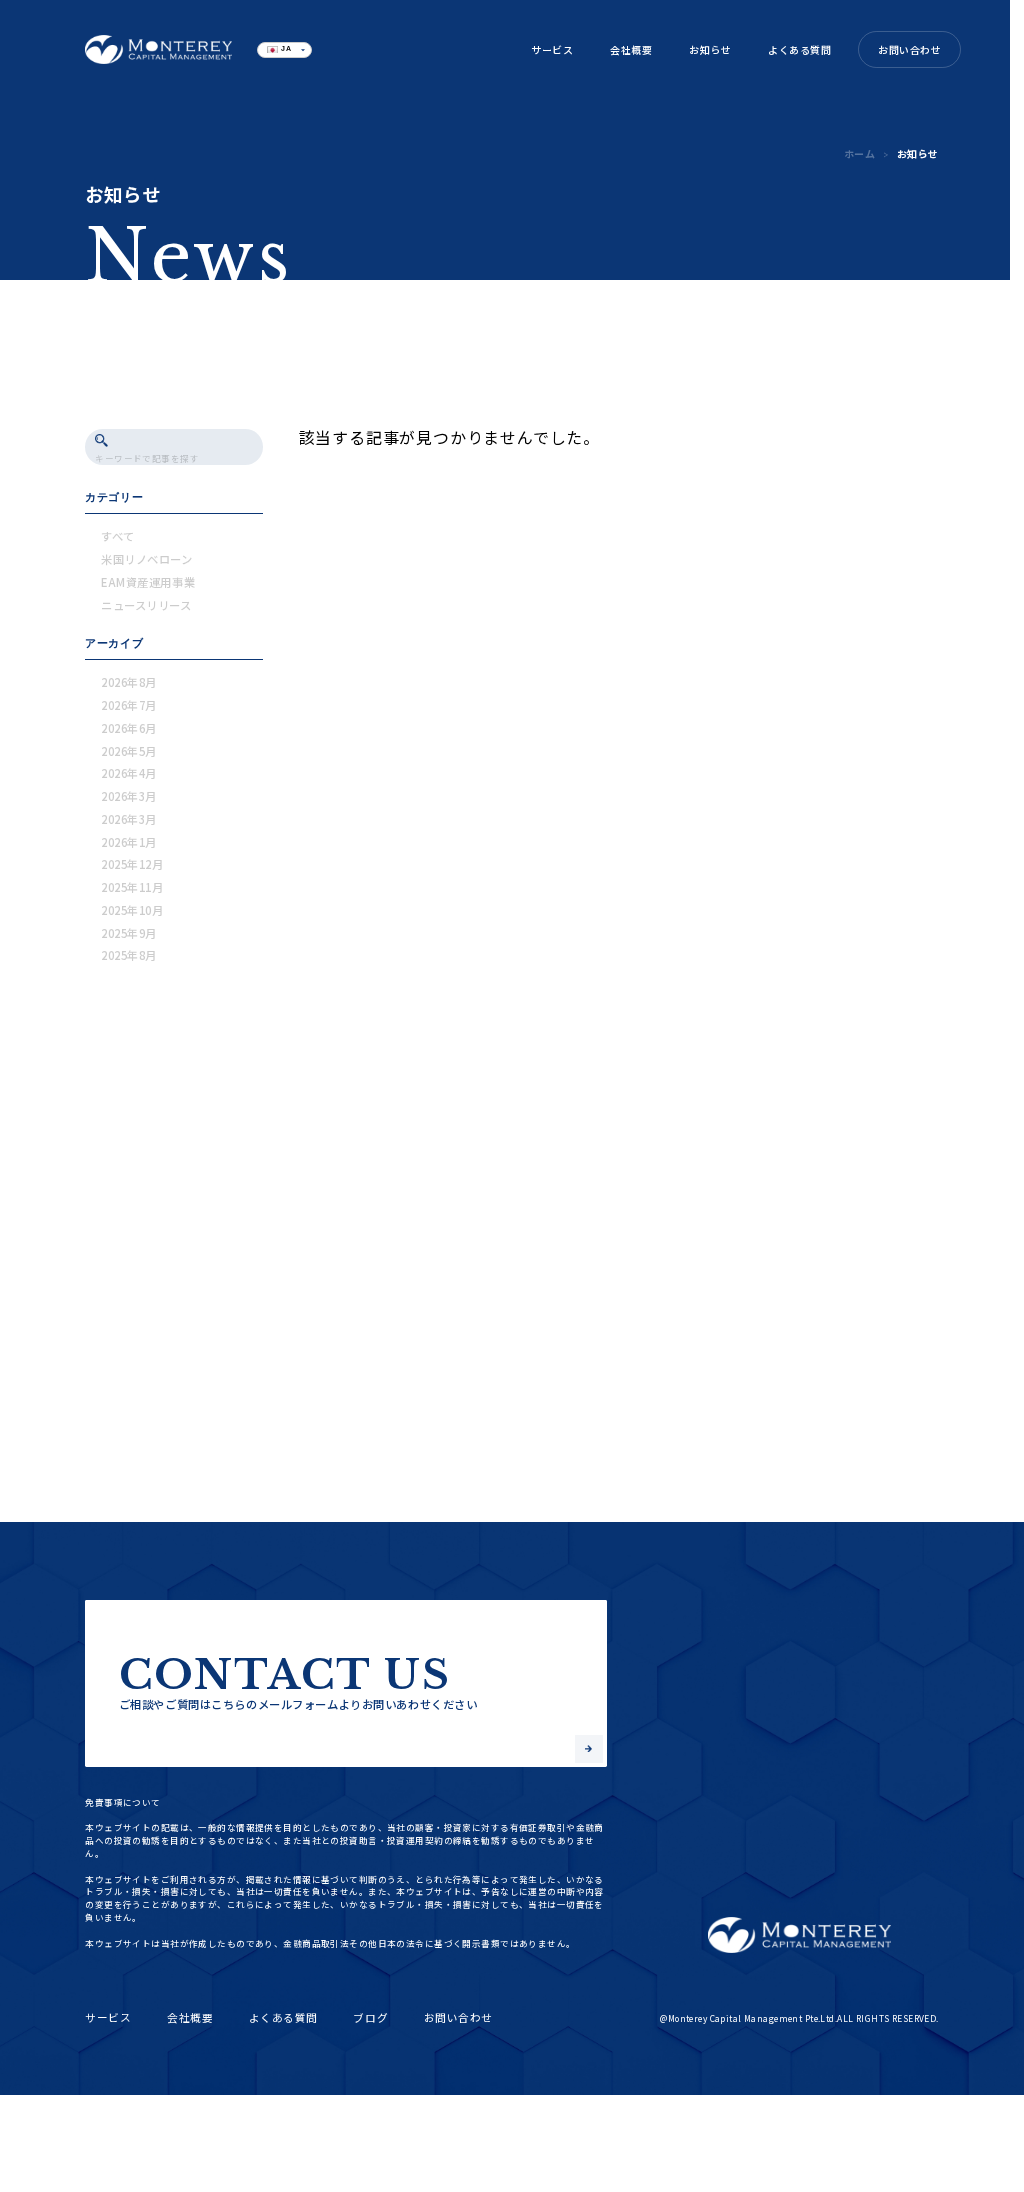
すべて (118, 536)
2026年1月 (129, 842)
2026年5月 (129, 751)
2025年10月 (132, 910)
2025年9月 (129, 933)
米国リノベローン (147, 559)
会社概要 (631, 49)
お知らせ (710, 49)
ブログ (370, 2017)
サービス (552, 49)
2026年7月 (129, 705)
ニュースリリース (146, 605)
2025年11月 (132, 887)
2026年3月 (129, 796)
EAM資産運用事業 (148, 582)
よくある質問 (799, 49)
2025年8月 (129, 955)
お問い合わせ (909, 49)
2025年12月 (132, 864)
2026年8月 (129, 682)
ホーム (860, 153)
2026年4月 (129, 773)
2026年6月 (129, 728)
